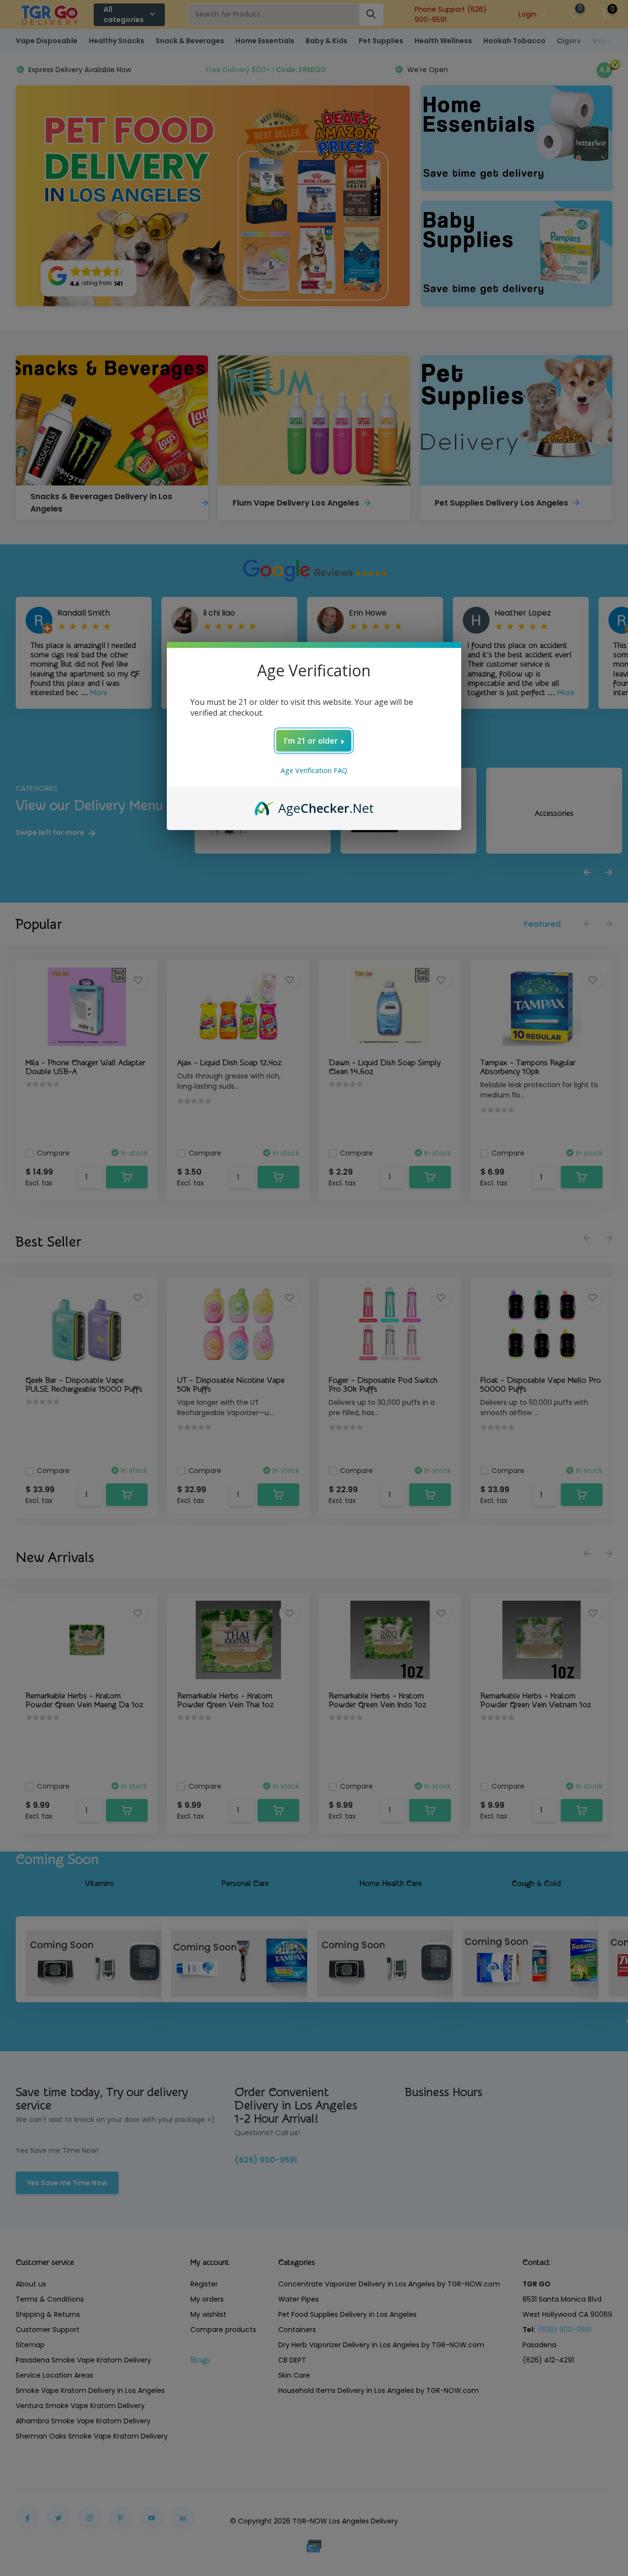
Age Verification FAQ (314, 770)
